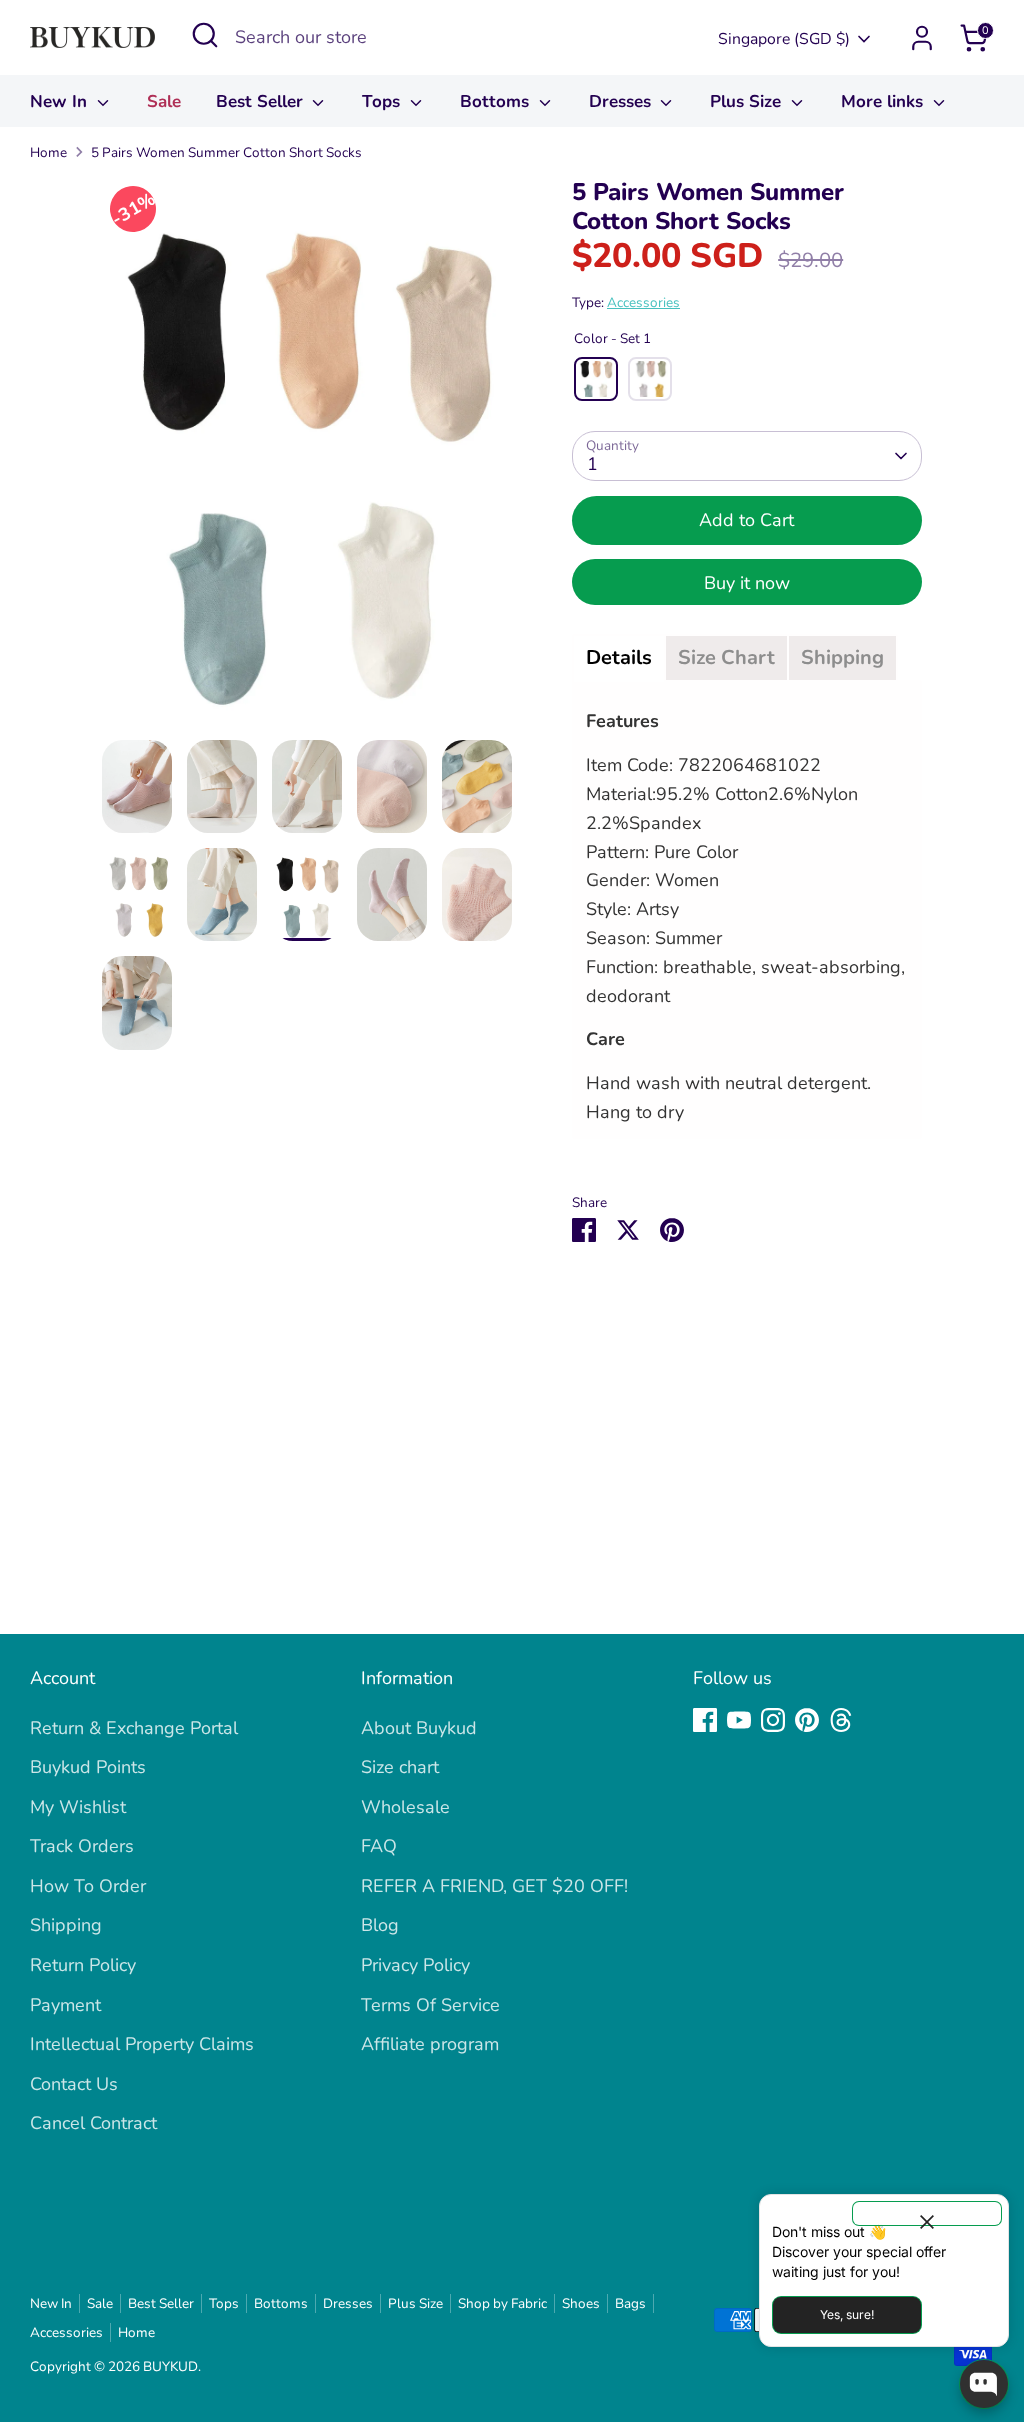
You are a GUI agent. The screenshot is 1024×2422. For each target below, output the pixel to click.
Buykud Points (88, 1767)
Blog (380, 1925)
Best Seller (262, 101)
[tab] (619, 658)
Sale (164, 101)
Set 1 (596, 379)
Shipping (66, 1925)
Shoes (581, 2303)
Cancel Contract (93, 2123)
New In (61, 101)
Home (48, 152)
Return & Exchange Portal (134, 1728)
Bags (630, 2303)
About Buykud (419, 1728)
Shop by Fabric (502, 2303)
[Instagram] (773, 1720)
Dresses (622, 101)
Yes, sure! (847, 2314)
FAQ (379, 1846)
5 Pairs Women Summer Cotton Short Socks (226, 152)
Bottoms (497, 101)
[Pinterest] (807, 1720)
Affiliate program (430, 2044)
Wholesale (405, 1807)
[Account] (922, 38)
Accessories (643, 302)
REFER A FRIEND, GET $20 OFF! (494, 1886)
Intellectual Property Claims (142, 2044)
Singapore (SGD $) (784, 39)
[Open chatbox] (984, 2384)
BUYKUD (170, 2366)
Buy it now (747, 583)
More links (884, 101)
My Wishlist (78, 1807)
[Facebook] (705, 1720)
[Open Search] (205, 35)
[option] (307, 459)
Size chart (400, 1767)
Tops (383, 101)
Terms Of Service (430, 2005)
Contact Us (74, 2084)
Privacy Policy (415, 1965)
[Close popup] (927, 2213)
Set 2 (650, 379)
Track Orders (82, 1846)
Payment (65, 2005)
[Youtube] (739, 1720)
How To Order (88, 1886)
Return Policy (83, 1965)
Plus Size (748, 101)
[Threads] (841, 1720)
